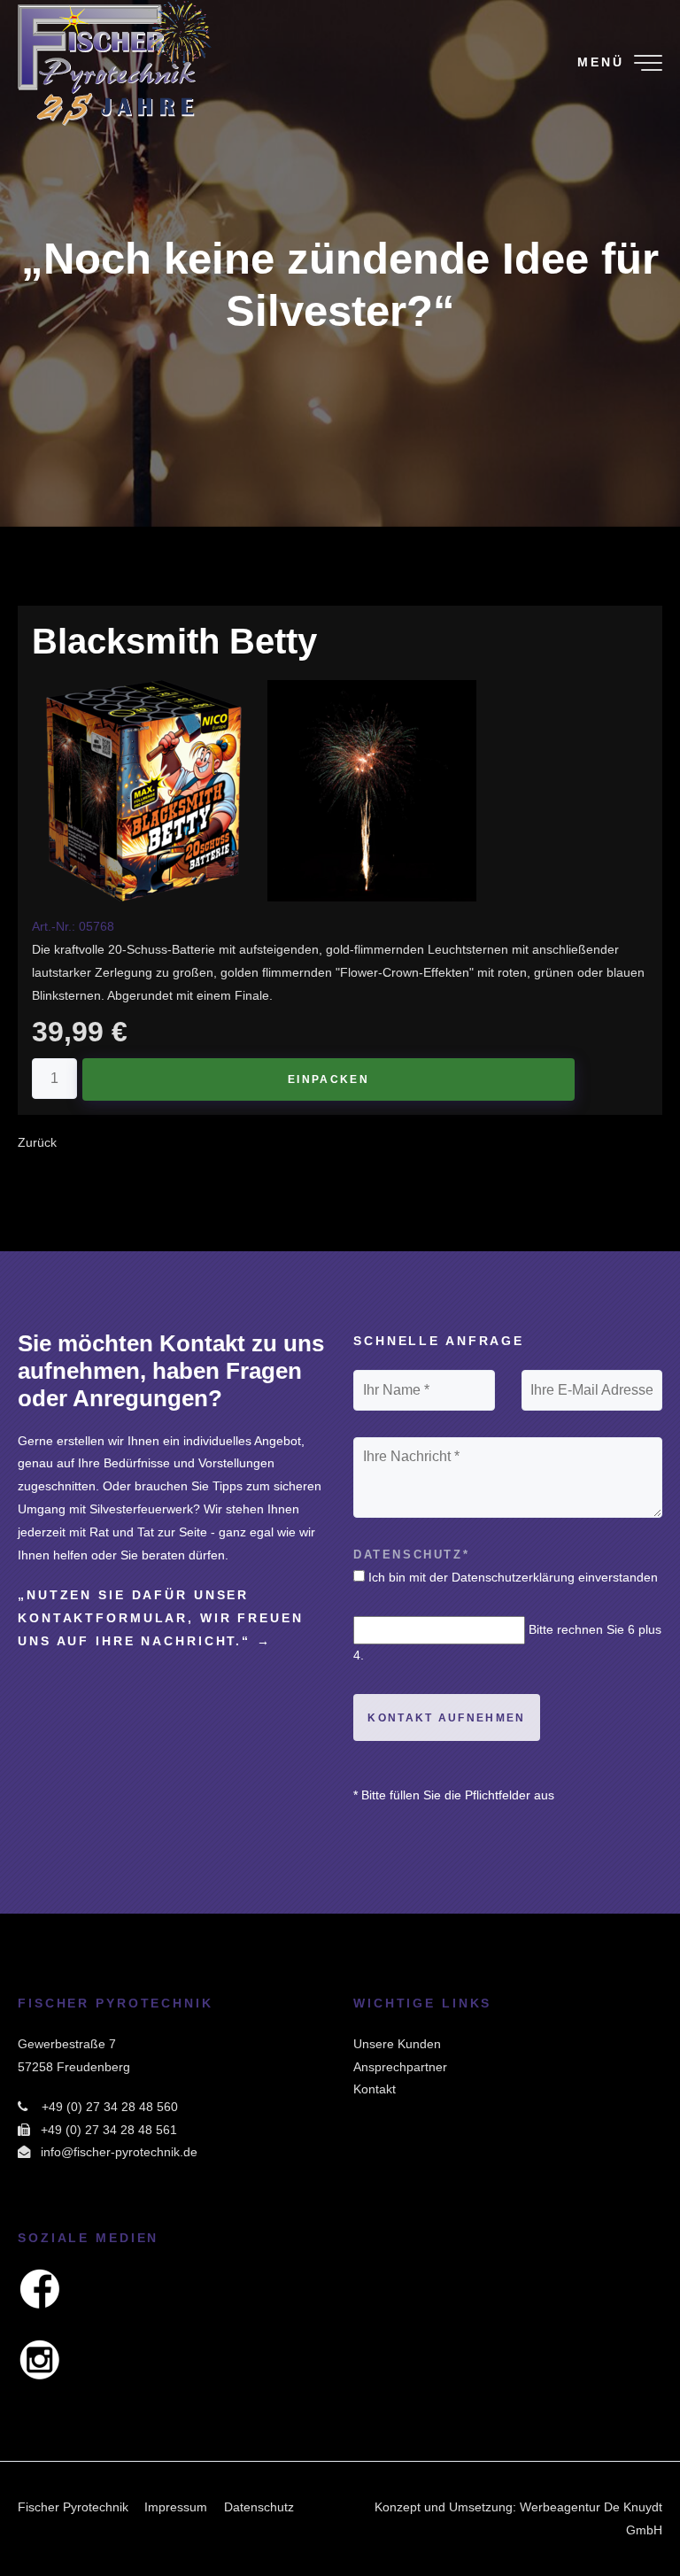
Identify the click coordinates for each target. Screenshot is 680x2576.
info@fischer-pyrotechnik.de (119, 2152)
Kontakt (375, 2089)
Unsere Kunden (397, 2044)
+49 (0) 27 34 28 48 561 (109, 2130)
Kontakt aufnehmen (446, 1718)
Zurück (37, 1142)
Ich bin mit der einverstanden (513, 1577)
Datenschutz (259, 2507)
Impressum (176, 2507)
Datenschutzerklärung (513, 1577)
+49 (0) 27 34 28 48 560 (110, 2107)
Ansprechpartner (400, 2067)
